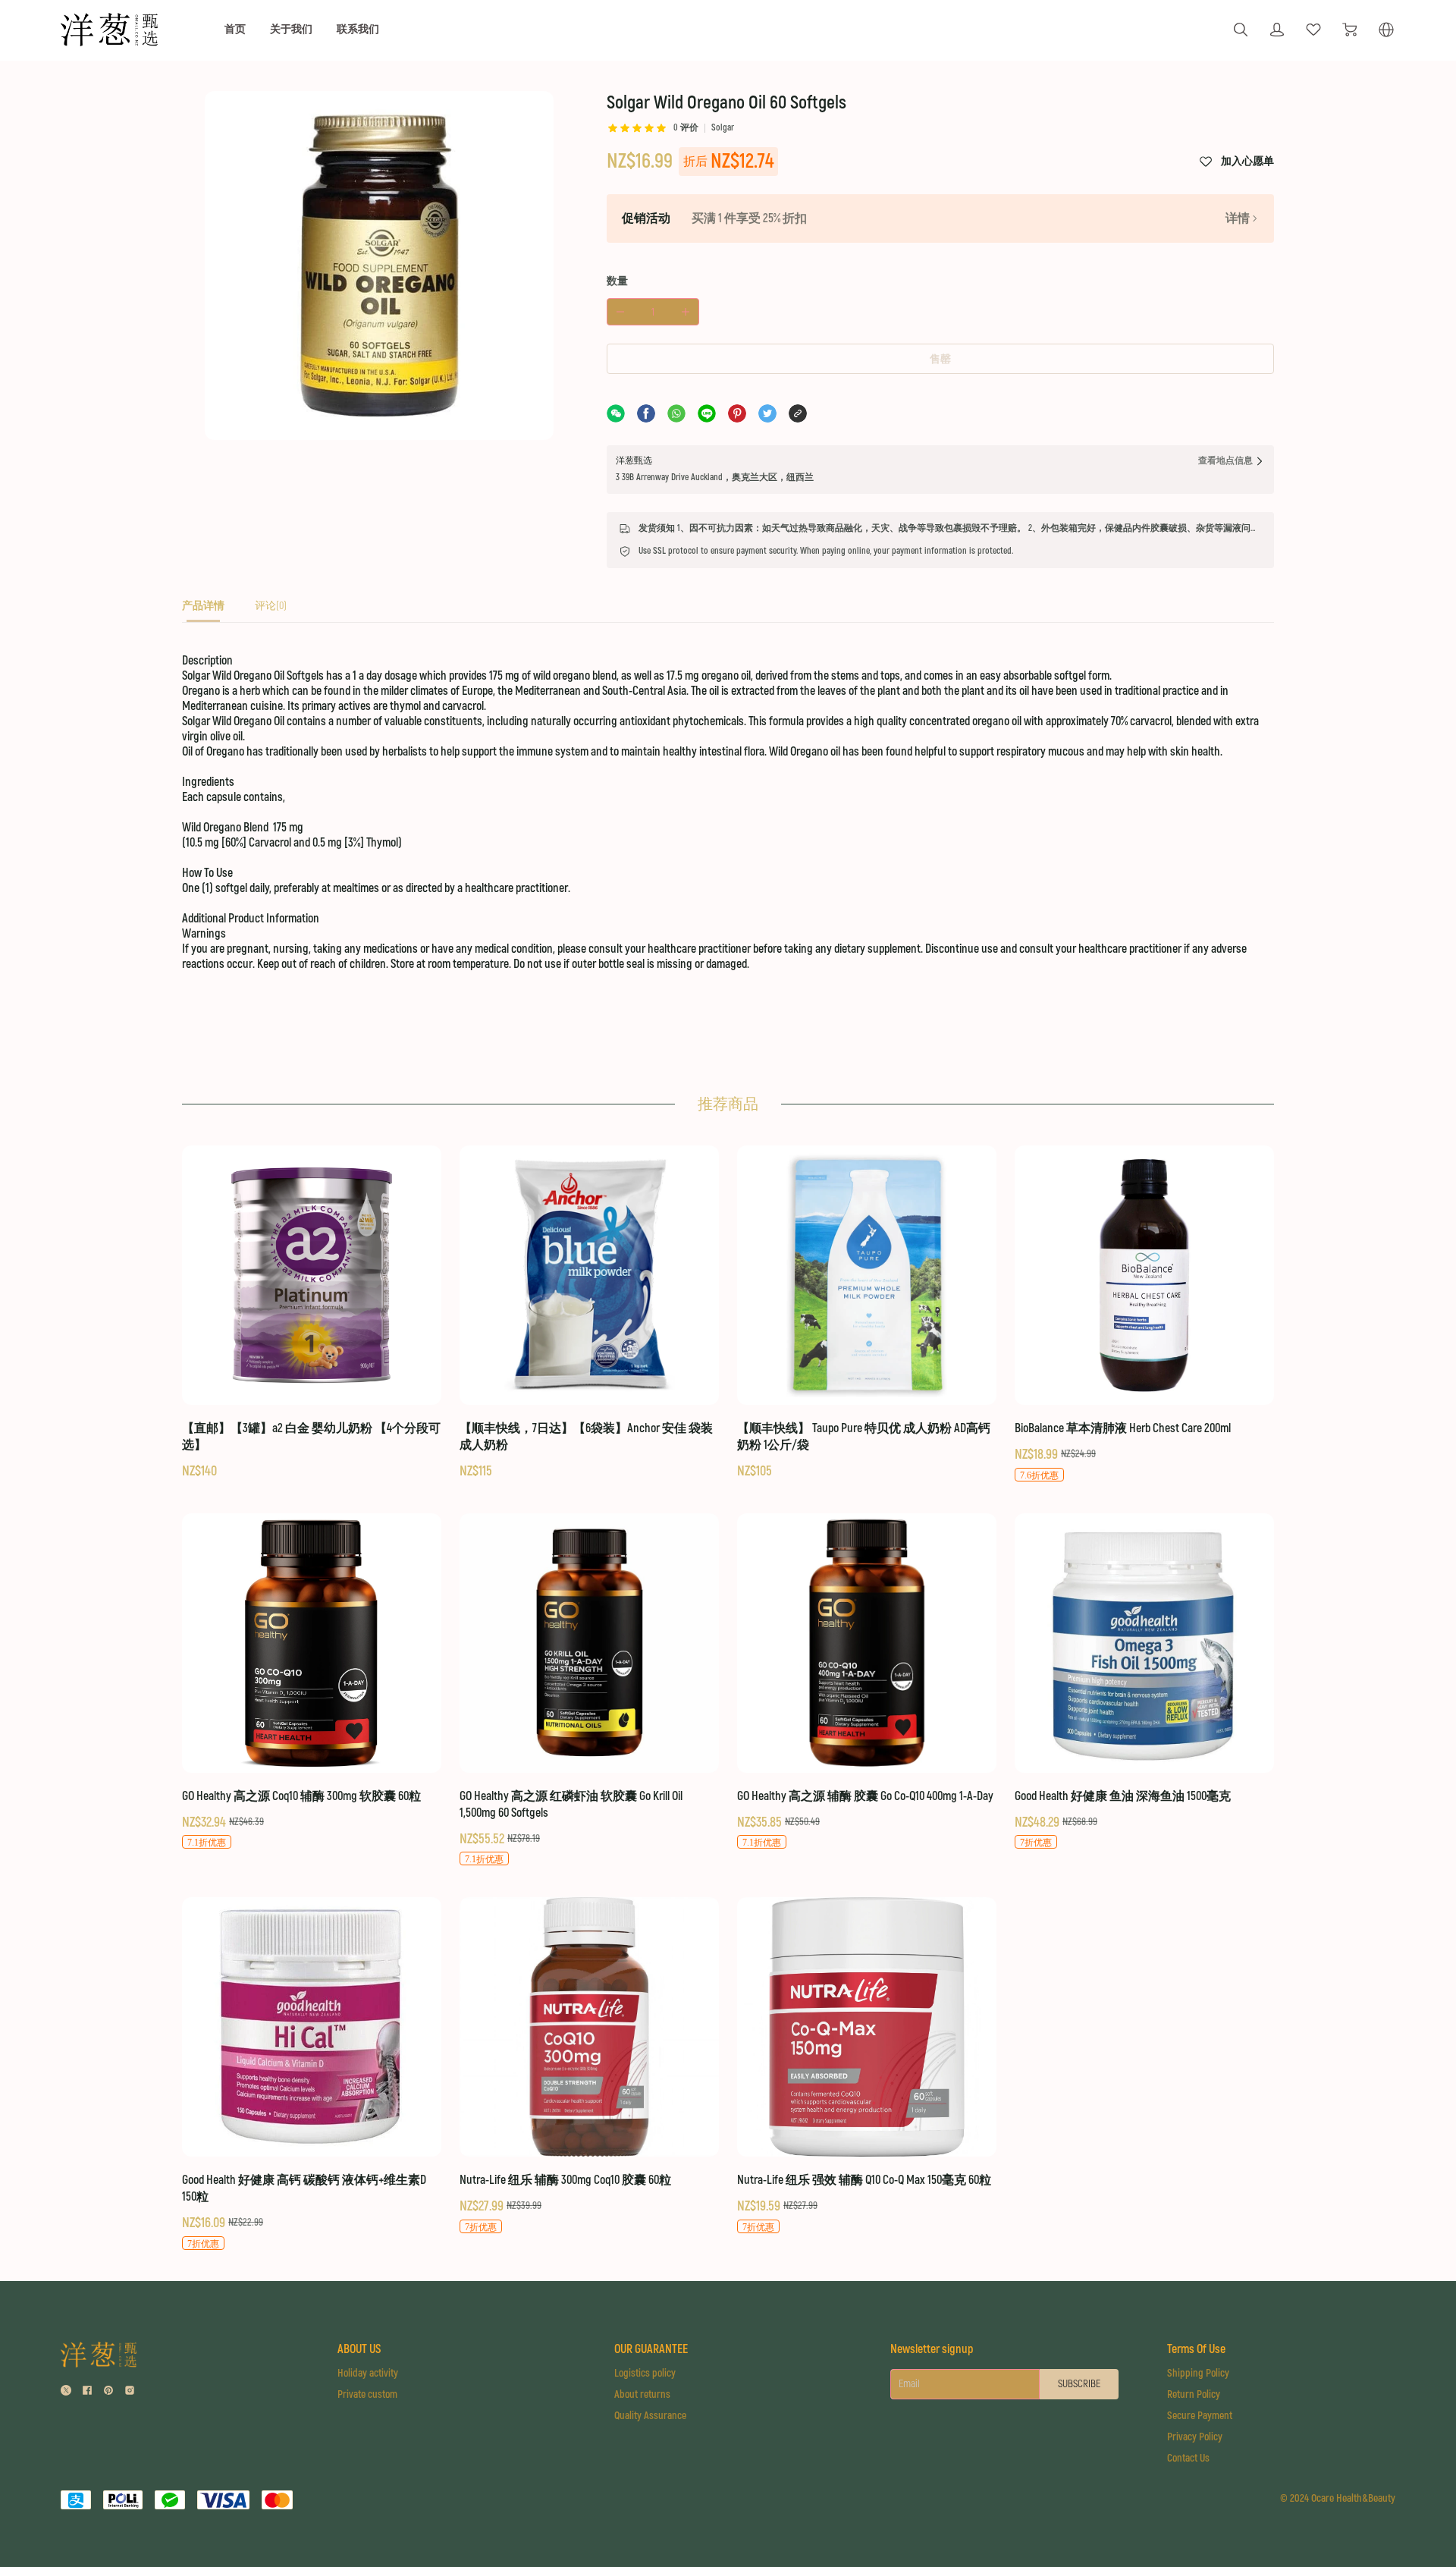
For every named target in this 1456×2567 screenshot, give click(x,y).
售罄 (940, 359)
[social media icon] (66, 2392)
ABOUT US (359, 2349)
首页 (235, 29)
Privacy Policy (1195, 2437)
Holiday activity (368, 2373)
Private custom (367, 2394)
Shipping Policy (1198, 2373)
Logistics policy (645, 2373)
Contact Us (1188, 2458)
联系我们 (358, 29)
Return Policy (1194, 2394)
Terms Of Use (1196, 2349)
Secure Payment (1200, 2416)
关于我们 (291, 29)
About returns (642, 2394)
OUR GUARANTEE (651, 2349)
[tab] (203, 610)
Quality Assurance (650, 2416)
